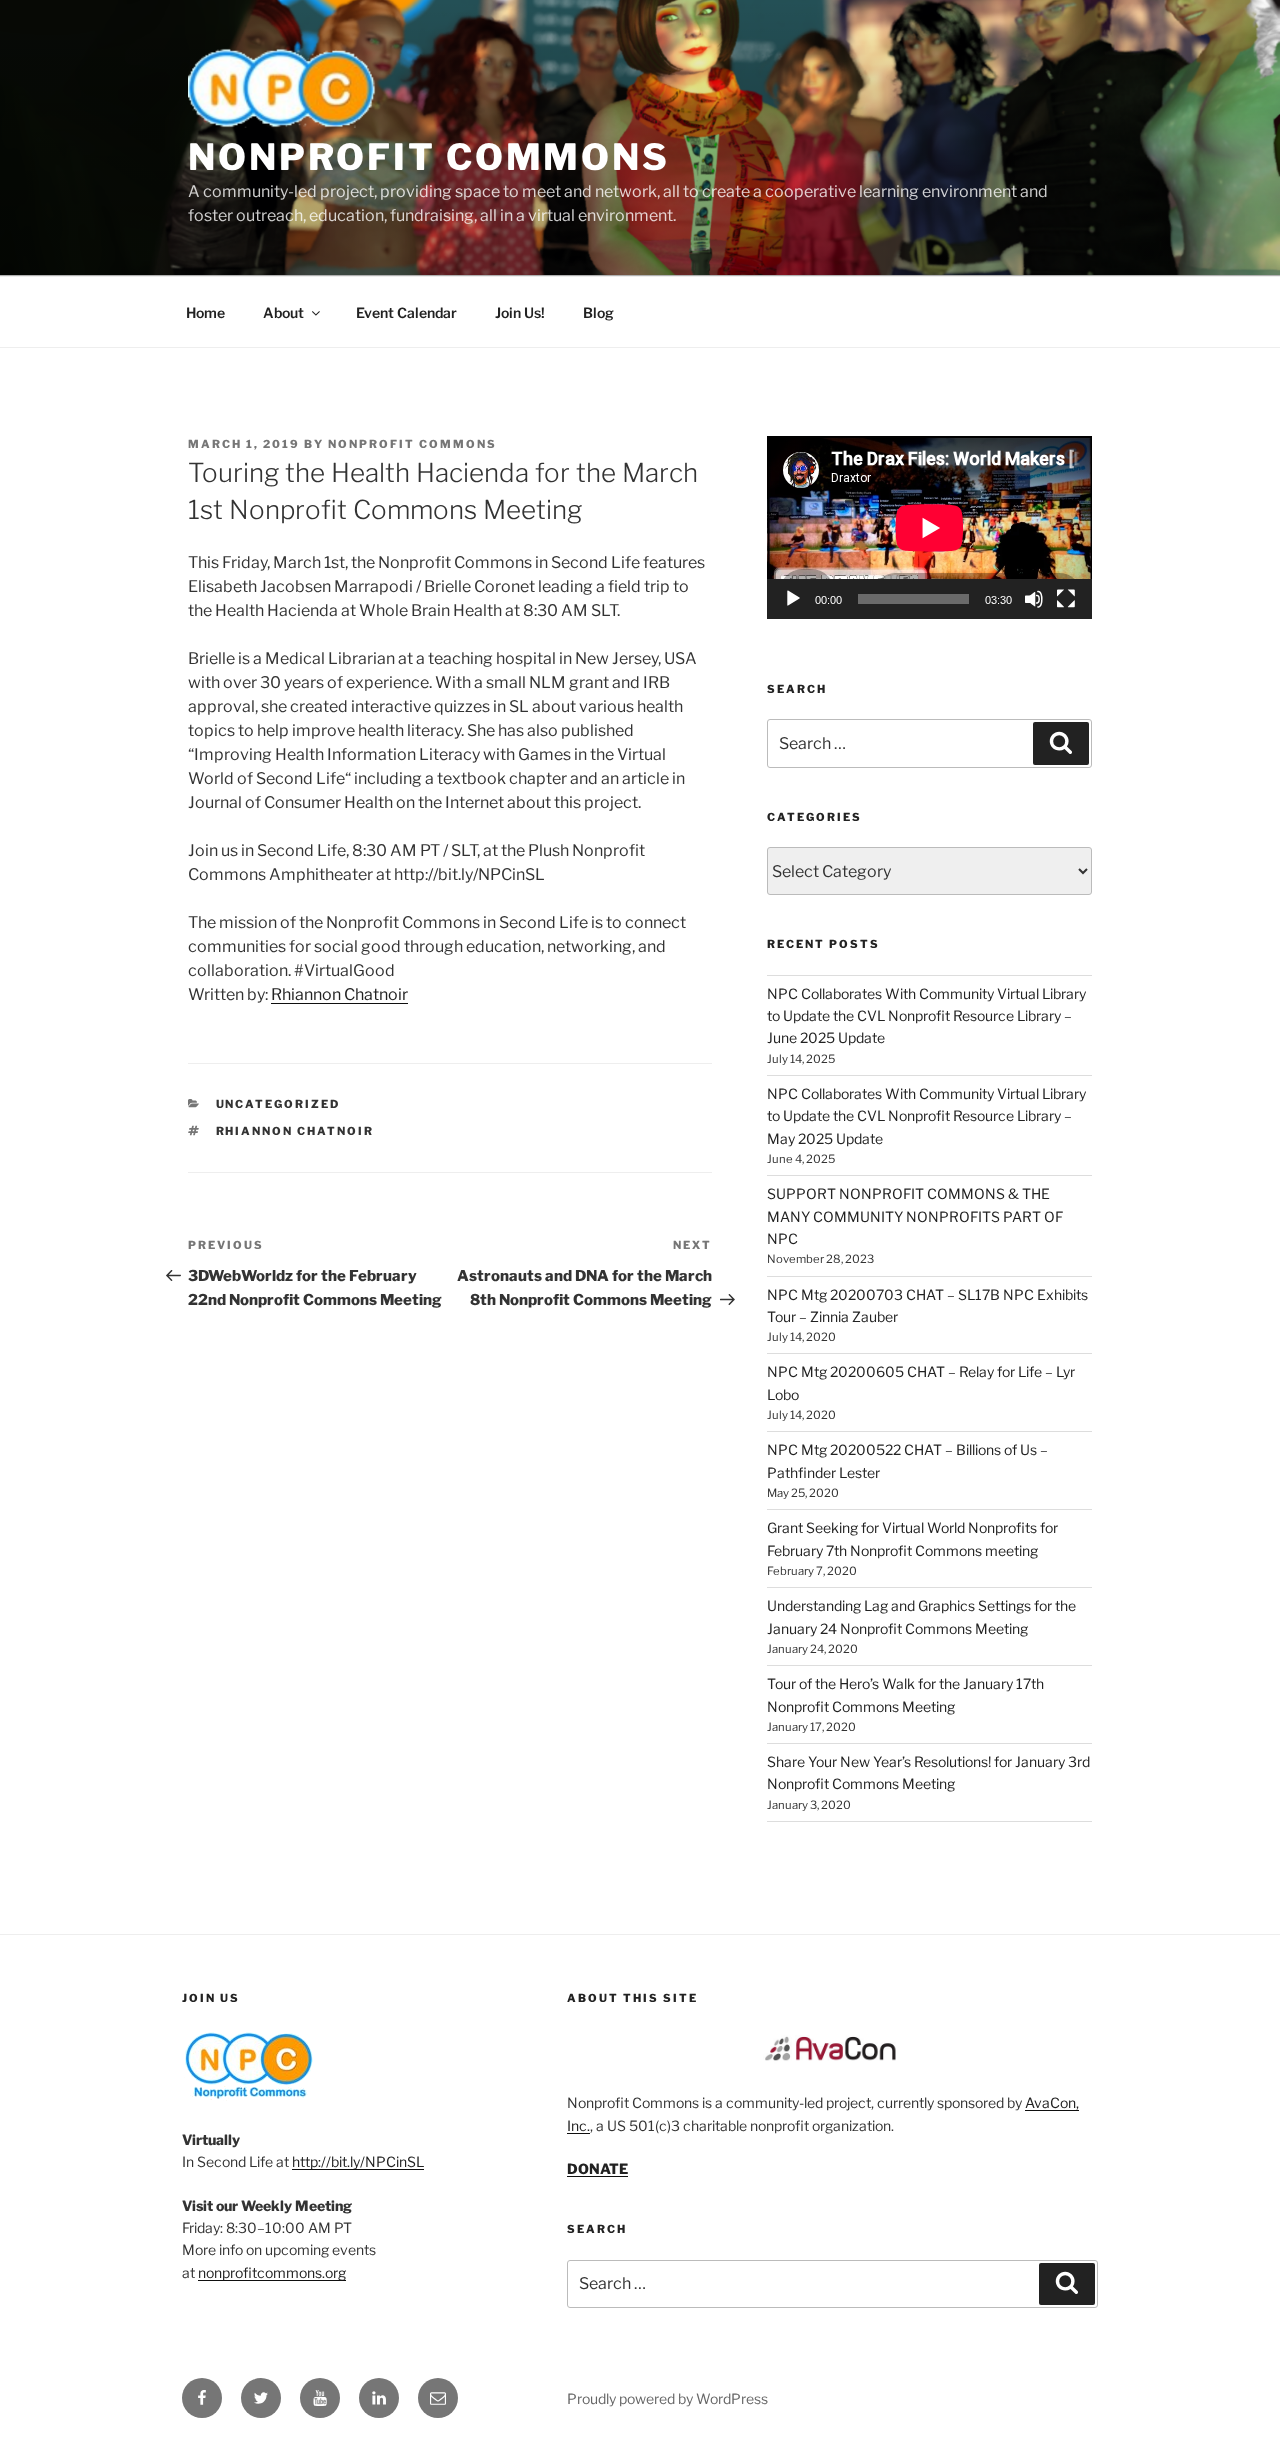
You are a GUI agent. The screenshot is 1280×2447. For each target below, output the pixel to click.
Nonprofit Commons (429, 157)
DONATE (597, 2168)
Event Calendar (406, 312)
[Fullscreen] (1066, 599)
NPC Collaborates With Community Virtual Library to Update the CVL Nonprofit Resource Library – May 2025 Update (926, 1116)
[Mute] (1034, 599)
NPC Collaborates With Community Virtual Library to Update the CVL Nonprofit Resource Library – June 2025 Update (926, 1016)
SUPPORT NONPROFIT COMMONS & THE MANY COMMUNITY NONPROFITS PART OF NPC (915, 1216)
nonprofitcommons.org (272, 2272)
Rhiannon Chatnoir (339, 994)
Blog (598, 312)
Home (205, 312)
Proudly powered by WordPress (667, 2398)
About (283, 312)
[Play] (793, 599)
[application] (929, 527)
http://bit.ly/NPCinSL (358, 2161)
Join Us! (520, 312)
